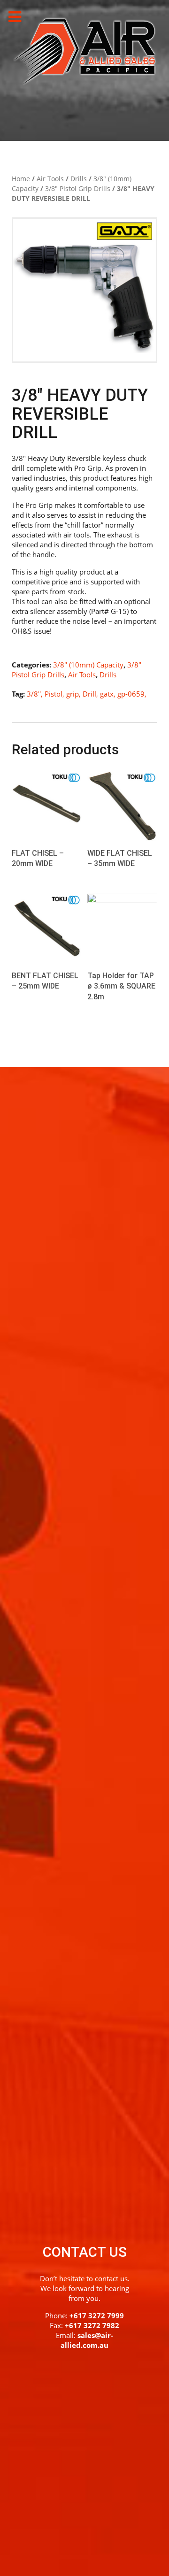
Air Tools (50, 179)
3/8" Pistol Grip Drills (78, 188)
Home (21, 179)
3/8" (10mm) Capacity (88, 665)
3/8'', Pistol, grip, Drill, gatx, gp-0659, (87, 694)
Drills (79, 179)
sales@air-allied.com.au (87, 2340)
